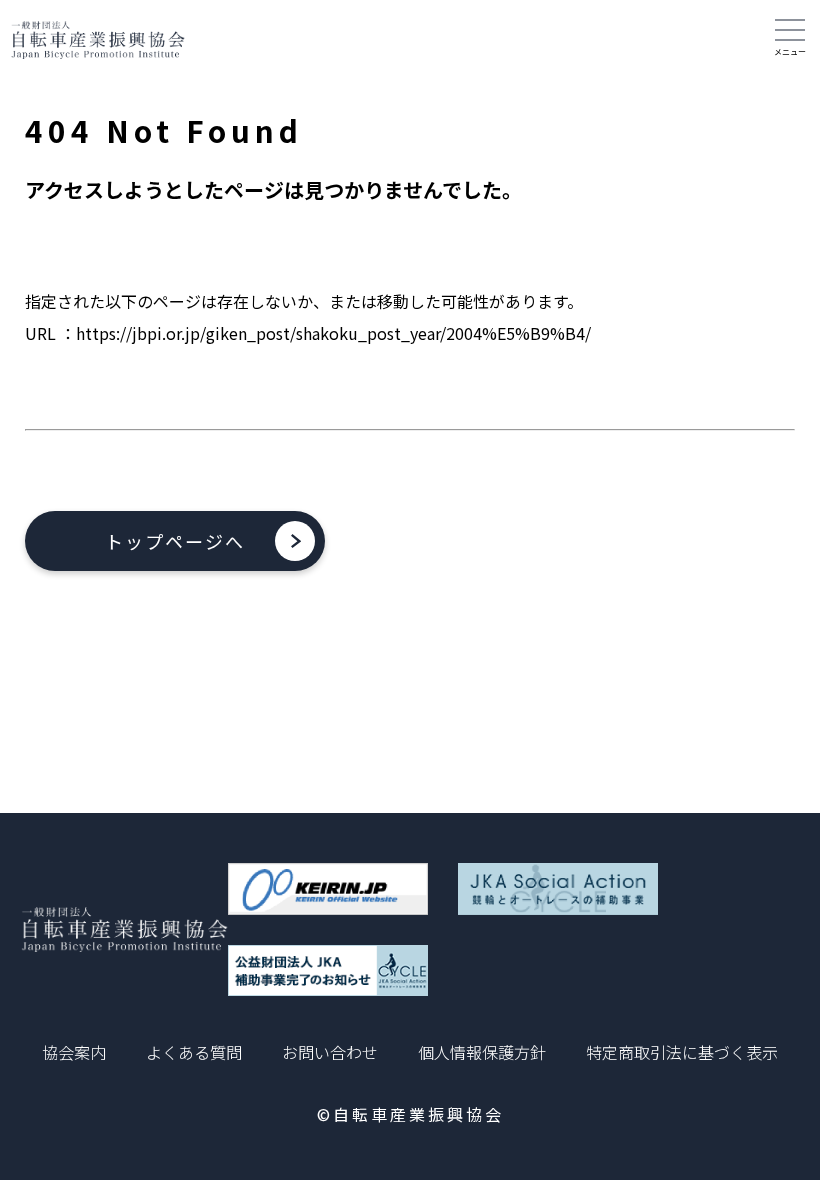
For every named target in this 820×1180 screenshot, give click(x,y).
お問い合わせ (330, 1052)
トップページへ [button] (175, 541)
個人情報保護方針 (482, 1052)
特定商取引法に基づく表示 (682, 1052)
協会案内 (74, 1052)
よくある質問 (194, 1052)
